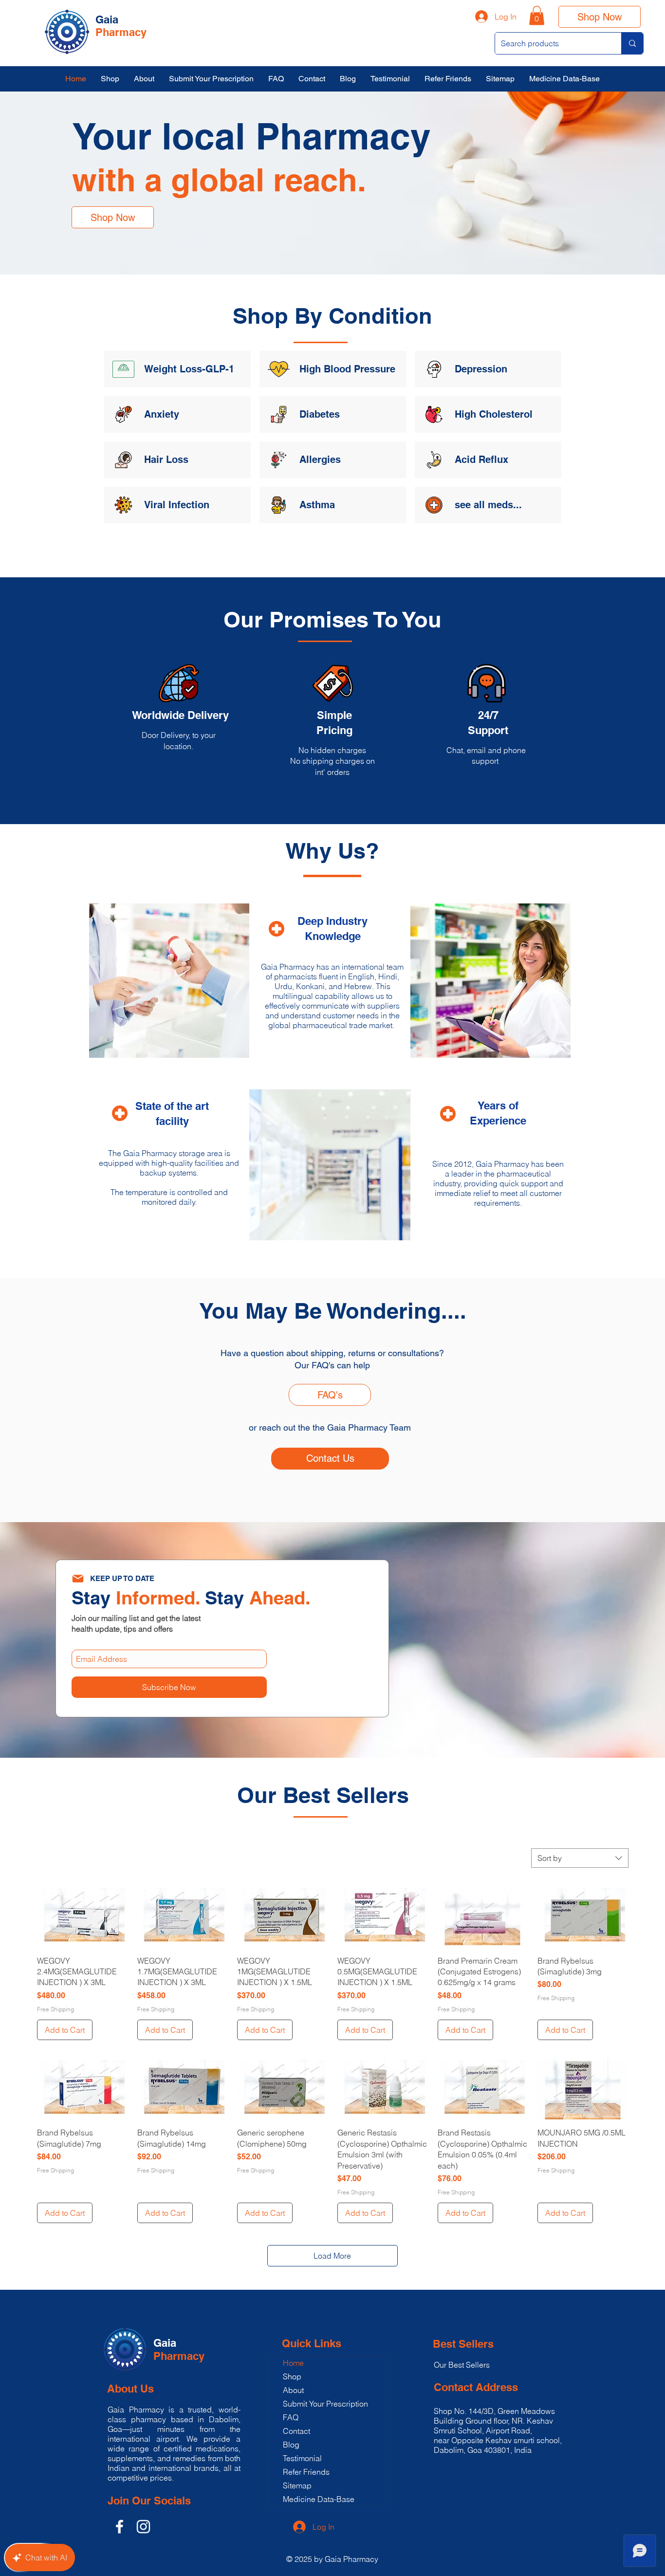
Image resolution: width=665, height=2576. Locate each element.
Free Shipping (55, 2009)
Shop (292, 2376)
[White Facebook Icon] (120, 2527)
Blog (291, 2445)
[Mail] (78, 1579)
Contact (296, 2431)
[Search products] (632, 43)
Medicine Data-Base (319, 2499)
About (293, 2390)
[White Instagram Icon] (143, 2527)
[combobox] (580, 1858)
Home (293, 2363)
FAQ (291, 2417)
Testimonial (302, 2458)
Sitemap (297, 2485)
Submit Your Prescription (325, 2404)
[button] (537, 15)
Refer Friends (306, 2472)
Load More (332, 2256)
